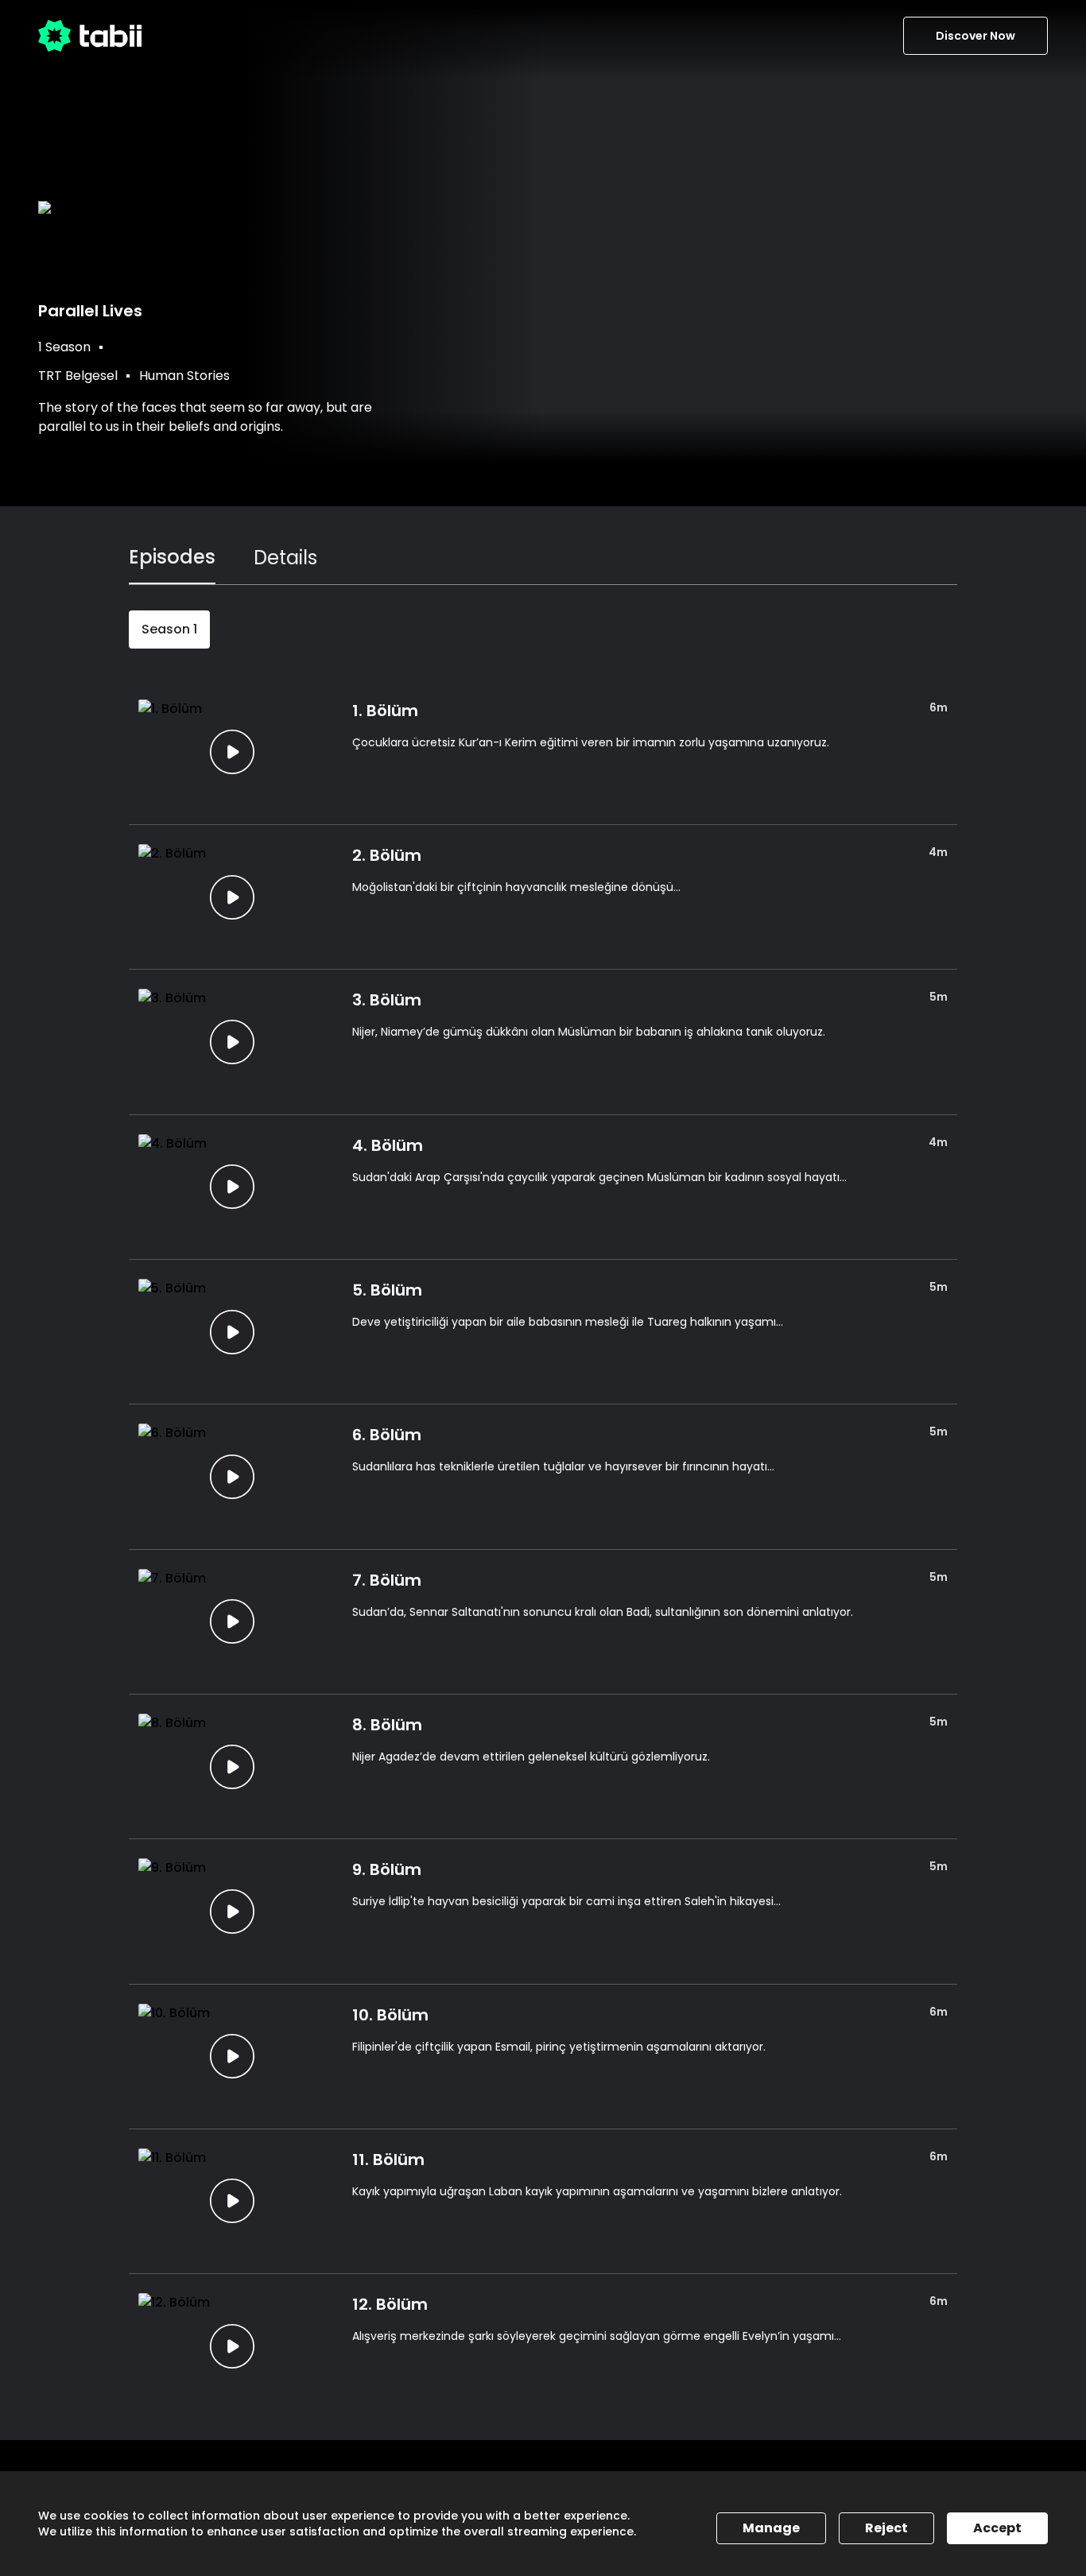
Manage (771, 2528)
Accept (997, 2528)
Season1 (169, 629)
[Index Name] (233, 752)
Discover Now (975, 36)
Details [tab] (285, 558)
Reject (886, 2528)
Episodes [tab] (172, 557)
